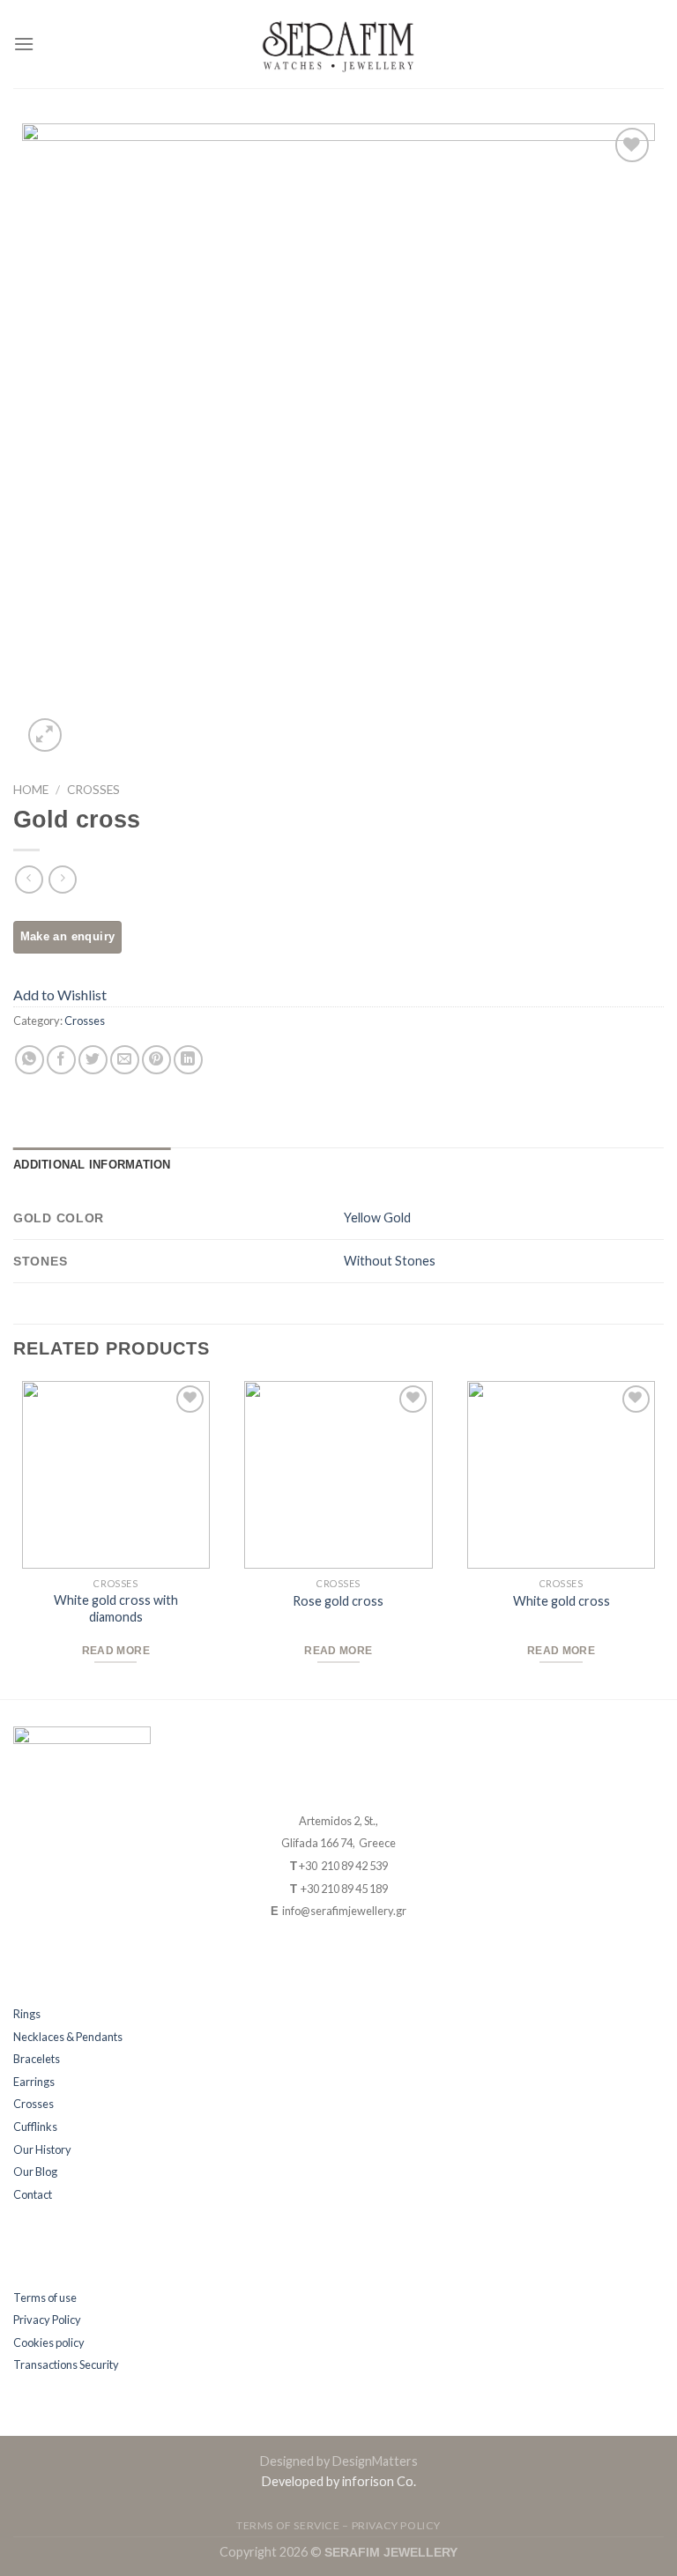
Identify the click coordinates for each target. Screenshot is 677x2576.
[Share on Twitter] (93, 1060)
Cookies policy (49, 2342)
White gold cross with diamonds (116, 1608)
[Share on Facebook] (61, 1060)
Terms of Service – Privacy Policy (338, 2525)
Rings (27, 2014)
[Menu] (24, 44)
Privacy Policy (47, 2320)
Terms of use (45, 2298)
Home (31, 790)
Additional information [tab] (92, 1165)
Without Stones (390, 1261)
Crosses (93, 790)
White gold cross (562, 1601)
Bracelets (37, 2059)
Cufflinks (35, 2127)
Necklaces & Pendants (68, 2037)
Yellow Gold (377, 1217)
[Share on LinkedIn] (188, 1060)
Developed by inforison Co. (339, 2481)
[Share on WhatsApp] (30, 1060)
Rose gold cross (338, 1601)
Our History (42, 2149)
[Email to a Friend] (125, 1060)
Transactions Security (66, 2364)
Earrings (34, 2082)
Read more (116, 1651)
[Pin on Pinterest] (156, 1060)
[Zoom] (45, 735)
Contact (33, 2194)
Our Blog (35, 2171)
